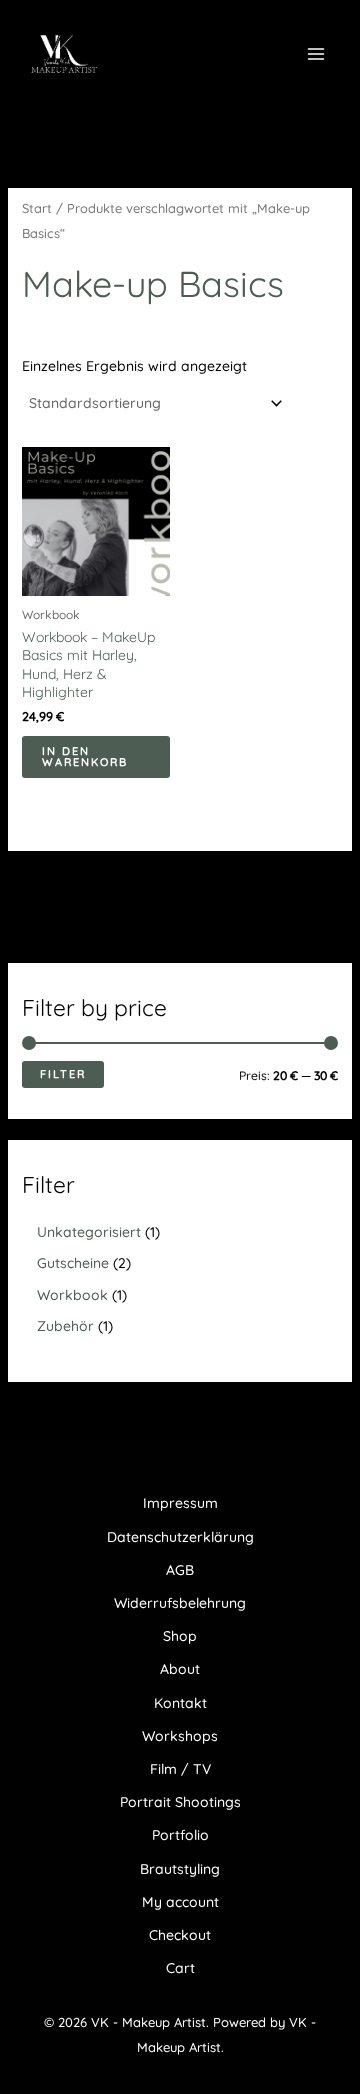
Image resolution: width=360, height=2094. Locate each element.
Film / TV (180, 1769)
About (180, 1669)
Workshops (180, 1736)
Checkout (180, 1935)
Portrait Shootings (180, 1802)
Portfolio (180, 1835)
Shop (180, 1636)
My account (180, 1902)
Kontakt (180, 1703)
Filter (63, 1074)
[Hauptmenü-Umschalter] (316, 54)
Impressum (180, 1503)
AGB (180, 1570)
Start (37, 208)
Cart (180, 1968)
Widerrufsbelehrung (180, 1603)
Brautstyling (180, 1869)
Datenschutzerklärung (180, 1537)
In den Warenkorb (85, 756)
